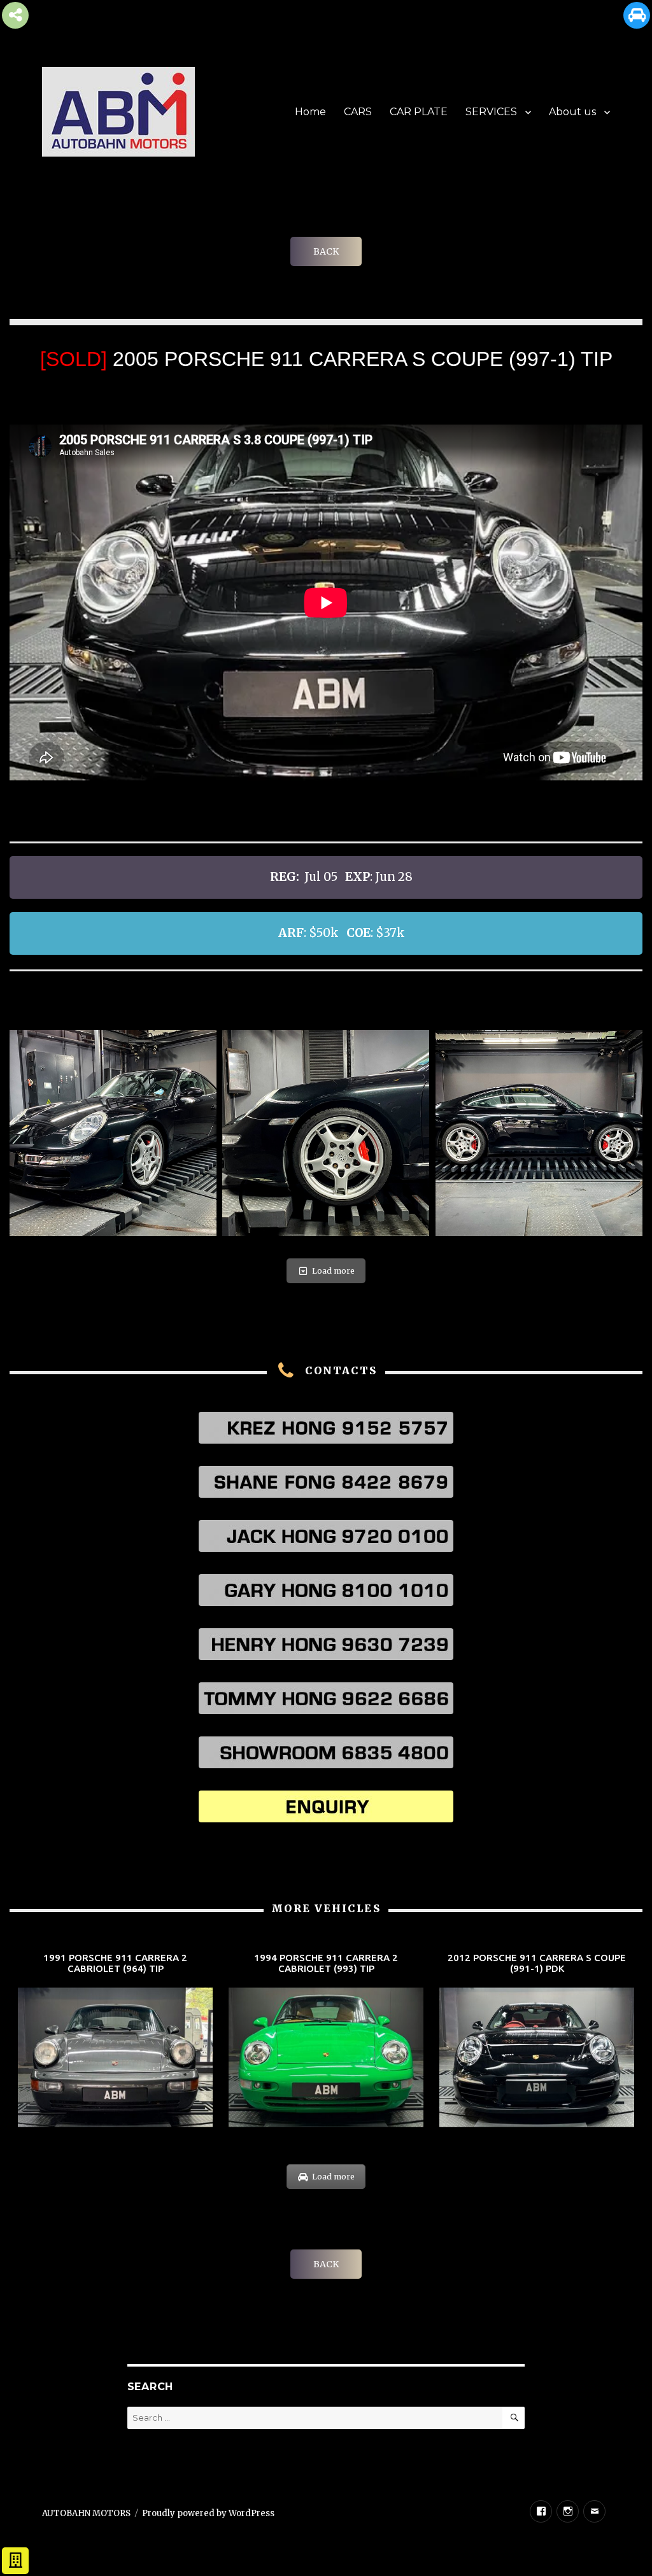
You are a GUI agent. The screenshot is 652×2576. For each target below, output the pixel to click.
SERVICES (491, 112)
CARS (358, 112)
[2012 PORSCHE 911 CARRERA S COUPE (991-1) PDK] (537, 2041)
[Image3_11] (326, 1133)
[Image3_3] (539, 1133)
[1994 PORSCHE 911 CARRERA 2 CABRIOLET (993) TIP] (326, 2041)
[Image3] (113, 1133)
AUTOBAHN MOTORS (86, 2513)
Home (310, 112)
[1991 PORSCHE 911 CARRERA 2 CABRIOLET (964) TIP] (115, 2041)
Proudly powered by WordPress (208, 2513)
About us (572, 112)
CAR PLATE (419, 112)
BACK (326, 251)
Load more (333, 1271)
